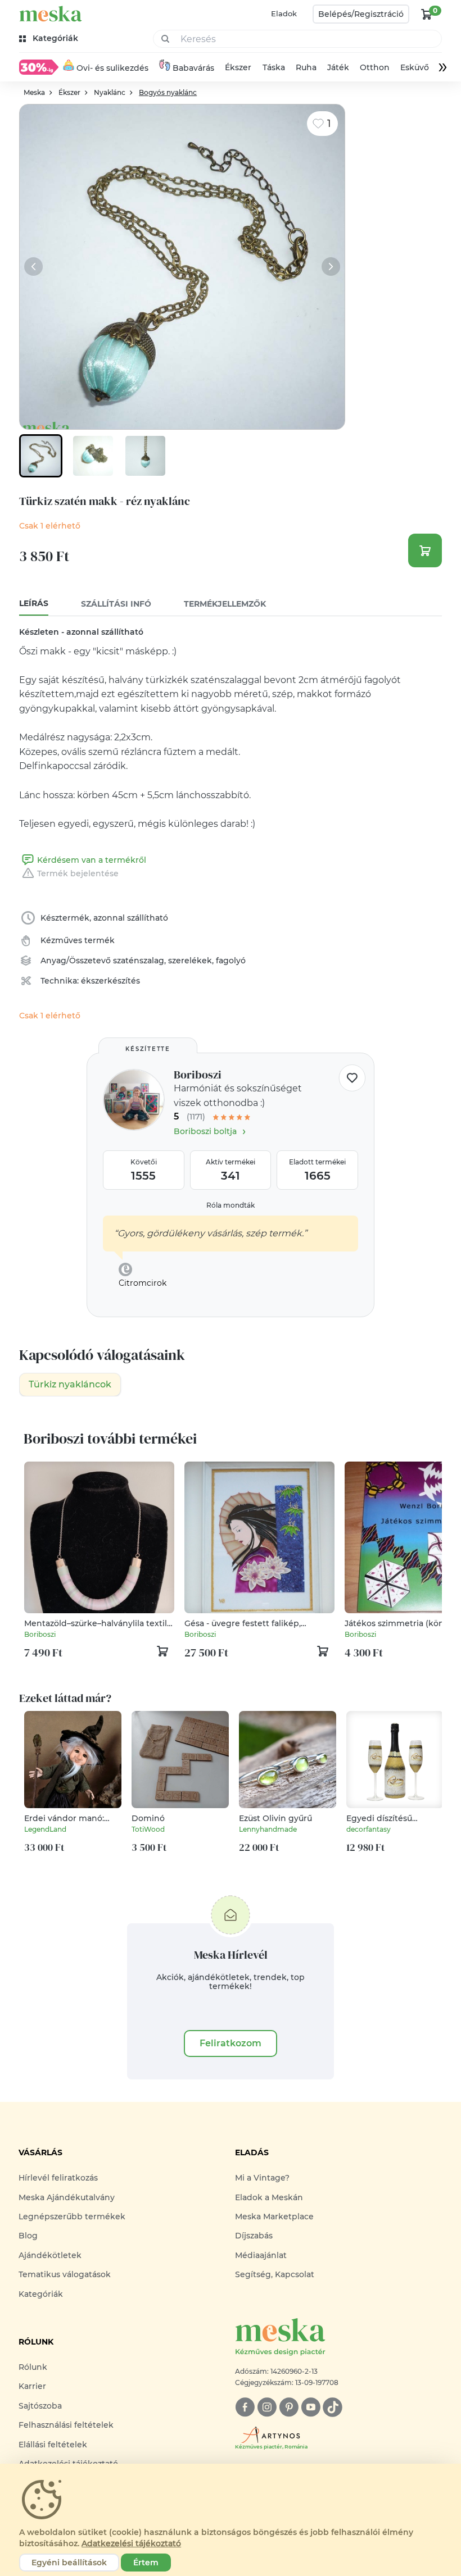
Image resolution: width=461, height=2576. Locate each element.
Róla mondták (231, 1205)
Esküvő (415, 67)
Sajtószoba (40, 2406)
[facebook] (245, 2407)
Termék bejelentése (78, 873)
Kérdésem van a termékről (92, 860)
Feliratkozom (231, 2043)
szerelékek (190, 961)
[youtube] (311, 2407)
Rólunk (33, 2367)
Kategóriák (41, 2294)
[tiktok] (333, 2407)
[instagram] (267, 2407)
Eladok (284, 13)
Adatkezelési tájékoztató (131, 2543)
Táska (274, 67)
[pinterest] (289, 2407)
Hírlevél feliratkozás (58, 2178)
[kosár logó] (427, 14)
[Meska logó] (51, 14)
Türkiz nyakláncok (70, 1384)
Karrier (32, 2386)
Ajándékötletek (50, 2255)
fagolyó (231, 961)
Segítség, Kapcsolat (275, 2274)
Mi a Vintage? (262, 2178)
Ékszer (239, 67)
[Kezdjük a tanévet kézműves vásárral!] (39, 67)
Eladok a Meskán (269, 2197)
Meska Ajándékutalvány (67, 2197)
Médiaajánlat (261, 2255)
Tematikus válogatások (65, 2274)
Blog (28, 2236)
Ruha (306, 67)
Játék (338, 67)
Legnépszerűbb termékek (72, 2217)
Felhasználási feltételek (66, 2425)
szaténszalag (139, 961)
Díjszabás (254, 2236)
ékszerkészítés (110, 981)
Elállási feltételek (53, 2445)
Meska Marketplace (274, 2217)
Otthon (375, 67)
